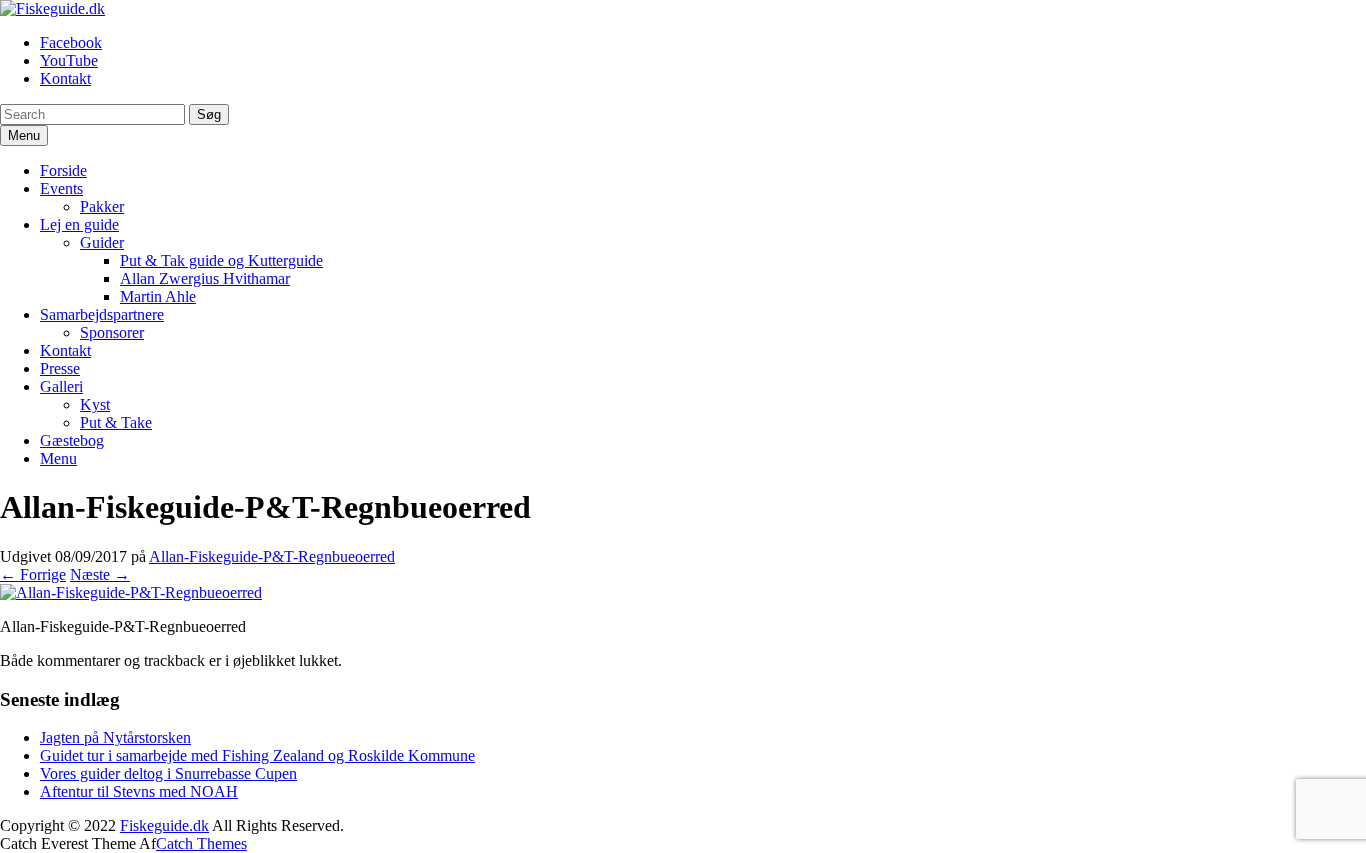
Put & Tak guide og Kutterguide (221, 260)
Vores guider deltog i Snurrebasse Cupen (168, 773)
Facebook (71, 42)
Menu (58, 458)
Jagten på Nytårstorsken (115, 737)
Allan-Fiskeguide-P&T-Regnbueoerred (272, 556)
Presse (60, 368)
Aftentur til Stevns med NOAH (139, 791)
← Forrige (33, 574)
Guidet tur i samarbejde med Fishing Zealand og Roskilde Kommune (257, 755)
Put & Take (116, 422)
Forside (63, 170)
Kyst (95, 404)
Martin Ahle (158, 296)
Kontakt (65, 78)
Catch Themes (201, 843)
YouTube (69, 60)
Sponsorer (112, 332)
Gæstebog (72, 440)
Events (61, 188)
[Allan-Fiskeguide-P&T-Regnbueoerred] (131, 592)
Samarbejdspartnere (102, 314)
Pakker (102, 206)
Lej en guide (79, 224)
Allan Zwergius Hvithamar (205, 278)
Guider (102, 242)
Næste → (100, 574)
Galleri (61, 386)
